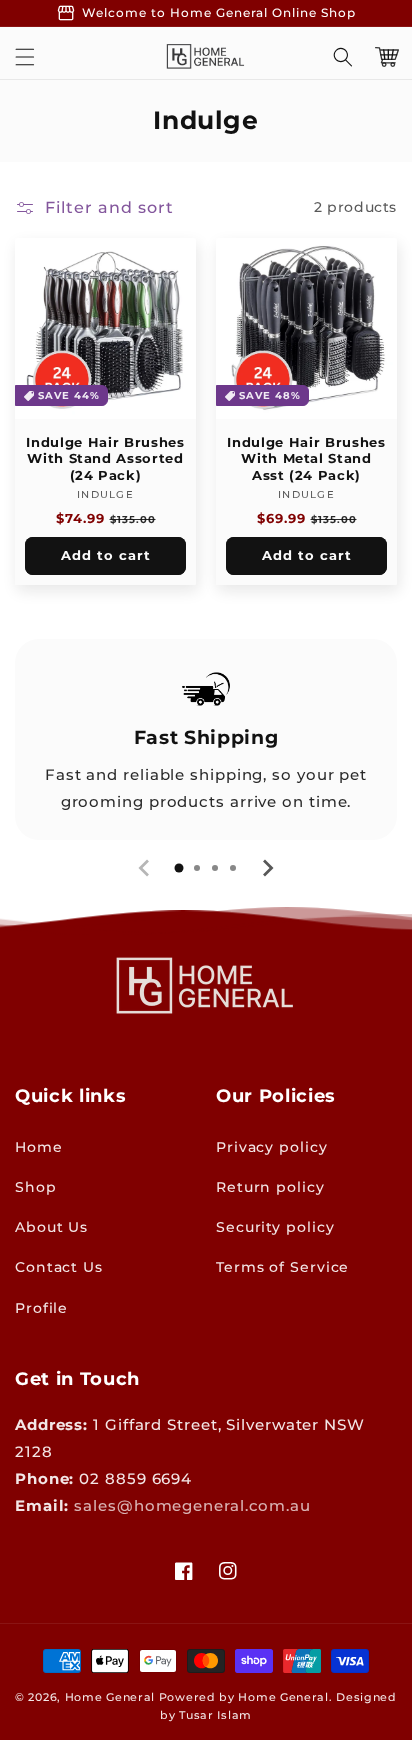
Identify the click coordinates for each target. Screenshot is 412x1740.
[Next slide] (267, 868)
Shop (36, 1187)
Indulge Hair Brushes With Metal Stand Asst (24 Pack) (306, 458)
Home (39, 1147)
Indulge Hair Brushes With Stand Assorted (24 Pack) (105, 458)
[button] (343, 57)
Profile (41, 1308)
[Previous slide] (145, 868)
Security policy (275, 1227)
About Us (51, 1227)
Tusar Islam (215, 1715)
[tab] (179, 868)
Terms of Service (282, 1267)
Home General (110, 1697)
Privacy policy (272, 1147)
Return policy (270, 1187)
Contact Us (59, 1267)
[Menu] (25, 57)
